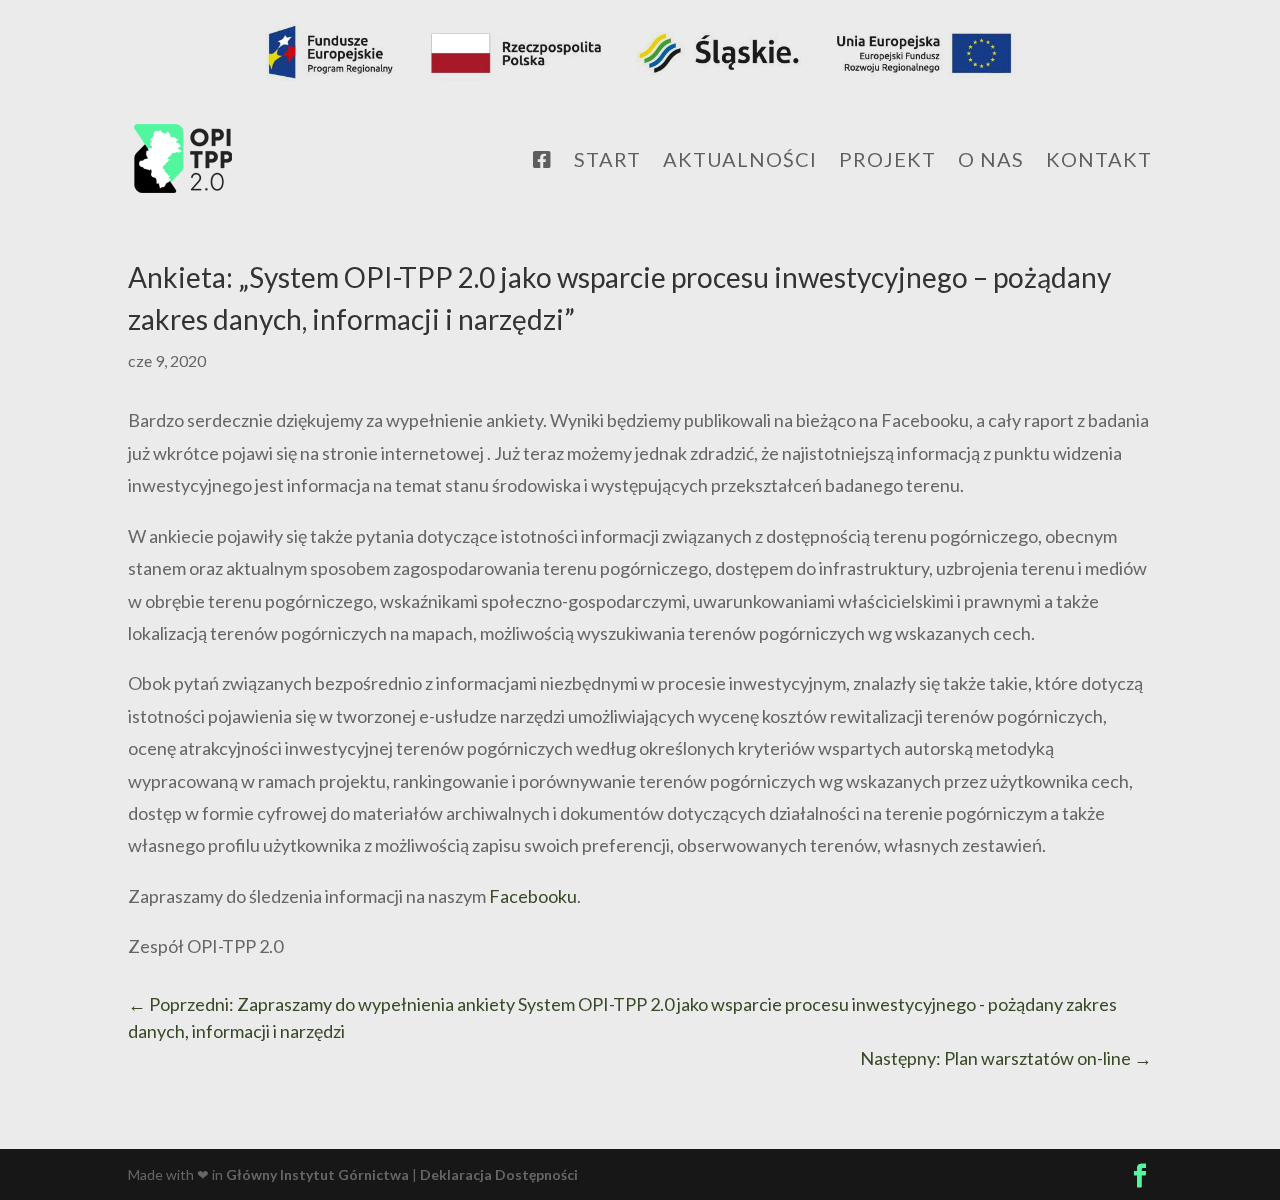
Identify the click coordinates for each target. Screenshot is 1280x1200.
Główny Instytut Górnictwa (317, 1174)
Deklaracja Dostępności (499, 1174)
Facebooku (533, 896)
